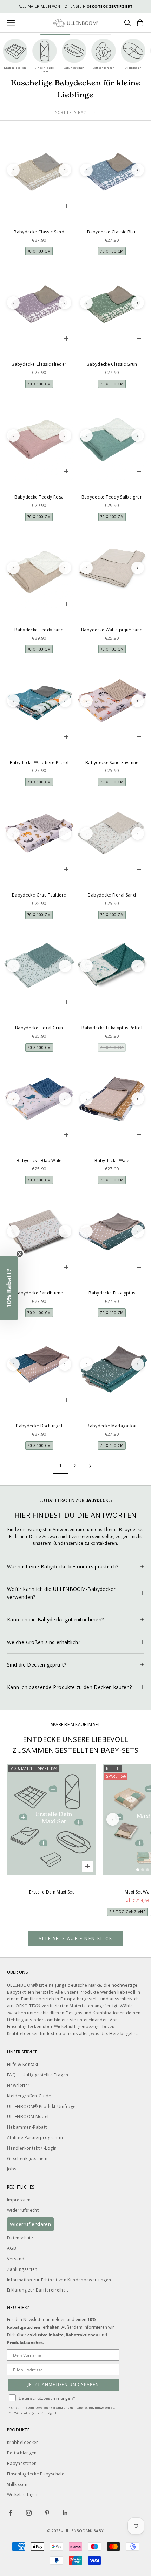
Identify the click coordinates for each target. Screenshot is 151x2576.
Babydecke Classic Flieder (39, 364)
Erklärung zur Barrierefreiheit (38, 2290)
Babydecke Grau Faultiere (39, 895)
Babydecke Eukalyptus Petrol (112, 1028)
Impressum (19, 2200)
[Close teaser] (20, 1254)
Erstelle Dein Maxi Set (51, 1892)
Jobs (12, 2169)
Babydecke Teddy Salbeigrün (112, 497)
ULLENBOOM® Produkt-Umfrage (41, 2106)
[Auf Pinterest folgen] (47, 2513)
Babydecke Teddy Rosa (39, 497)
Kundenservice (68, 1543)
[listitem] (15, 56)
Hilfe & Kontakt (23, 2064)
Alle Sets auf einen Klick (75, 1939)
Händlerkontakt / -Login (32, 2148)
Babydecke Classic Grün (112, 364)
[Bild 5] (49, 209)
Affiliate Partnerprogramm (35, 2138)
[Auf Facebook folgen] (11, 2513)
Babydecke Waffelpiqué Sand (112, 630)
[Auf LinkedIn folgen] (65, 2513)
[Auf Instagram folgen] (29, 2513)
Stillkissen (17, 2484)
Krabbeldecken (23, 2442)
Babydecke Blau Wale (39, 1160)
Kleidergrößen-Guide (29, 2096)
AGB (12, 2248)
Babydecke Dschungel (39, 1426)
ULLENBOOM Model (28, 2117)
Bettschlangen (22, 2453)
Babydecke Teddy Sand (39, 630)
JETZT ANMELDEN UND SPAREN (63, 2385)
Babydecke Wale (112, 1160)
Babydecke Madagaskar (112, 1426)
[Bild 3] (39, 209)
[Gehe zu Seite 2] (90, 1466)
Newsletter (18, 2085)
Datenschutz (20, 2238)
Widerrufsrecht (23, 2210)
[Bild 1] (29, 209)
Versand (16, 2259)
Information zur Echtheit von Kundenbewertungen (59, 2280)
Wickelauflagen (23, 2495)
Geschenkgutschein (27, 2159)
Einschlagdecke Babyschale (36, 2474)
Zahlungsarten (22, 2269)
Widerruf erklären (30, 2224)
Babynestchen (22, 2463)
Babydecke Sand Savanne (112, 763)
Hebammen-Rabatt (27, 2127)
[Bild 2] (34, 209)
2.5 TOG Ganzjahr (127, 1912)
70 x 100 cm (39, 251)
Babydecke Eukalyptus (112, 1293)
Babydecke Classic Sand (39, 232)
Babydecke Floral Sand (112, 895)
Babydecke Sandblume (39, 1293)
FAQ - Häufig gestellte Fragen (38, 2075)
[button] (9, 1288)
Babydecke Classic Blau (112, 232)
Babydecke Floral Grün (39, 1028)
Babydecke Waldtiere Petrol (39, 763)
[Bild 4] (44, 209)
